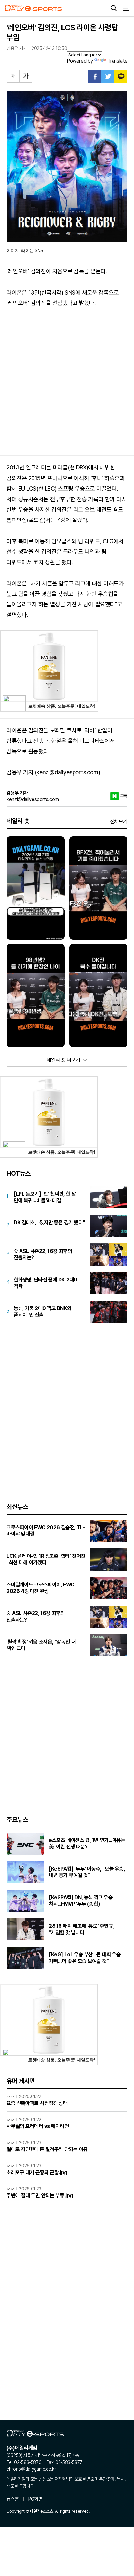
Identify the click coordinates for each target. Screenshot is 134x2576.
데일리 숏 (18, 821)
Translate (117, 61)
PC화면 (35, 2499)
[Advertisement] (67, 385)
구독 (124, 796)
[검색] (114, 8)
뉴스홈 (13, 2499)
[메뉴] (126, 8)
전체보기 (119, 822)
